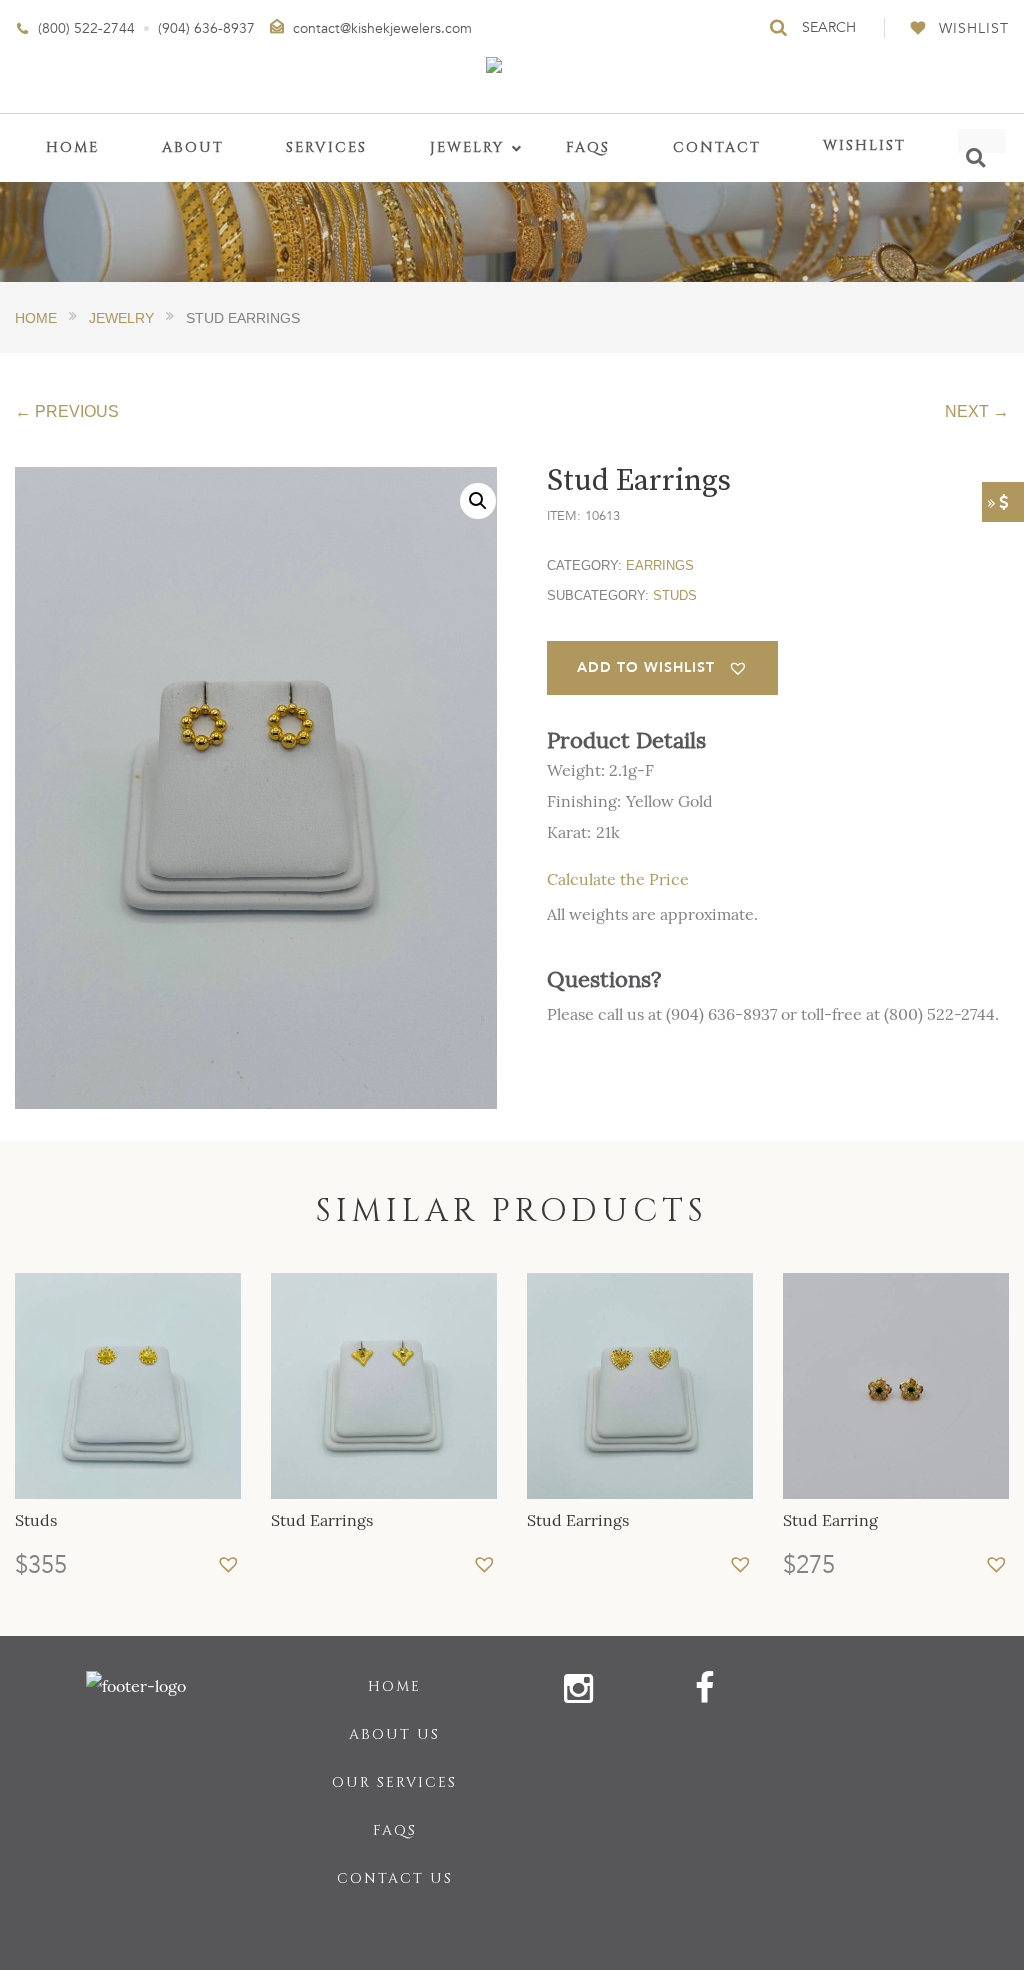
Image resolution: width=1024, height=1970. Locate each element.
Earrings (660, 565)
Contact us (395, 1878)
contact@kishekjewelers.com (382, 28)
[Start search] (780, 28)
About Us (394, 1734)
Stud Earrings (322, 1520)
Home (394, 1686)
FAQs (395, 1830)
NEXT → (977, 411)
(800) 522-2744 (86, 28)
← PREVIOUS (67, 411)
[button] (478, 501)
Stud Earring (830, 1520)
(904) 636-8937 (206, 28)
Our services (394, 1782)
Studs (675, 595)
